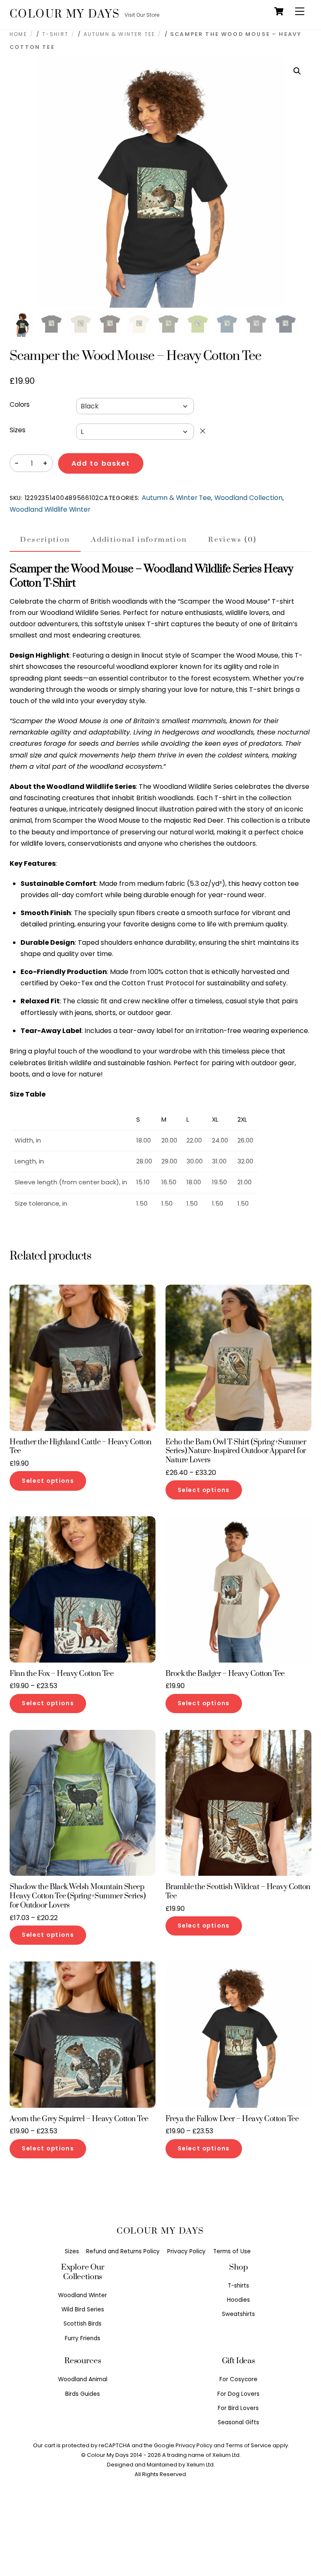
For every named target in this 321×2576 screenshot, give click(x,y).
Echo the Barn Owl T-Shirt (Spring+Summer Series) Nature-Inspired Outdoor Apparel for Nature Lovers (236, 1451)
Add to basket (101, 463)
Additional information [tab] (139, 540)
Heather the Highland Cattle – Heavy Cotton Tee (81, 1447)
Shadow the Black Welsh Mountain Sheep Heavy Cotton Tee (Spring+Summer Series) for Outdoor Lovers (78, 1896)
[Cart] (279, 11)
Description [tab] (45, 540)
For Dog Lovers (238, 2394)
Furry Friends (83, 2338)
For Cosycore (238, 2379)
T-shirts (238, 2286)
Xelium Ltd (200, 2465)
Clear (203, 431)
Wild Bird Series (83, 2309)
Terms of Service (248, 2445)
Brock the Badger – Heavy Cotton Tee (225, 1674)
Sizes (18, 430)
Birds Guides (83, 2394)
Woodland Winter (83, 2295)
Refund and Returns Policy (123, 2251)
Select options (48, 1481)
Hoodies (238, 2300)
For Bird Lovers (238, 2408)
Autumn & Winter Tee (119, 34)
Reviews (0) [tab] (232, 540)
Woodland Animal (83, 2379)
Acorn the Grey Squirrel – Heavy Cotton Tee (79, 2119)
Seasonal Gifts (238, 2422)
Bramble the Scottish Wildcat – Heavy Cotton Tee (238, 1892)
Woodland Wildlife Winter (50, 509)
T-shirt (55, 34)
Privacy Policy (186, 2251)
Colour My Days (108, 2455)
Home (18, 34)
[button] (297, 71)
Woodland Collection (248, 498)
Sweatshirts (238, 2314)
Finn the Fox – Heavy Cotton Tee (61, 1674)
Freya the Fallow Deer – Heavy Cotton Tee (232, 2119)
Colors (20, 404)
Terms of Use (232, 2251)
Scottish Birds (83, 2324)
